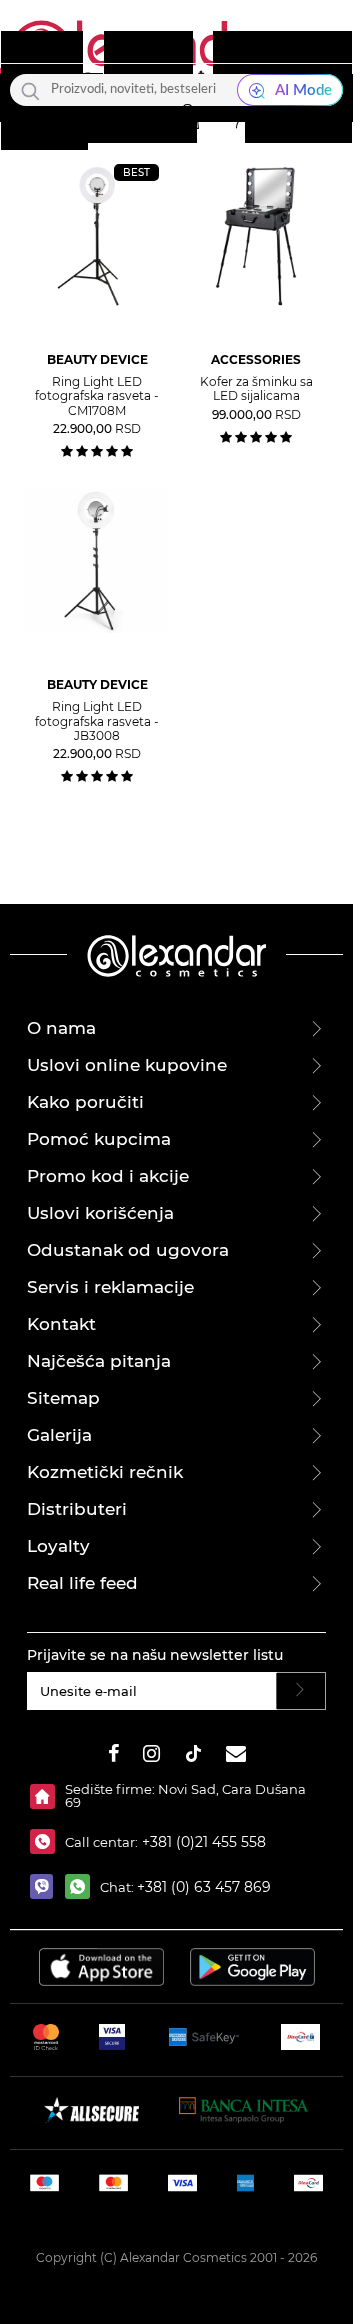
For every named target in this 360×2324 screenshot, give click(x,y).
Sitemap (63, 1398)
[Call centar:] (47, 1841)
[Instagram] (151, 1756)
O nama (61, 1028)
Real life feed (82, 1583)
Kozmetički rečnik (105, 1472)
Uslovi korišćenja (100, 1213)
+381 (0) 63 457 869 (204, 1887)
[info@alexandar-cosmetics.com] (236, 1756)
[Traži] (30, 90)
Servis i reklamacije (110, 1287)
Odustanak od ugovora (128, 1250)
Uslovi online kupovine (127, 1065)
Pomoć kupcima (99, 1139)
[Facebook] (114, 1756)
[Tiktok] (193, 1756)
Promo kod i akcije (108, 1176)
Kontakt (61, 1324)
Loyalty (58, 1546)
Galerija (59, 1435)
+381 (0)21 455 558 (202, 1842)
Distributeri (77, 1509)
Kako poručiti (85, 1102)
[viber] (47, 1886)
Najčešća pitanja (99, 1361)
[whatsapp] (82, 1886)
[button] (187, 117)
